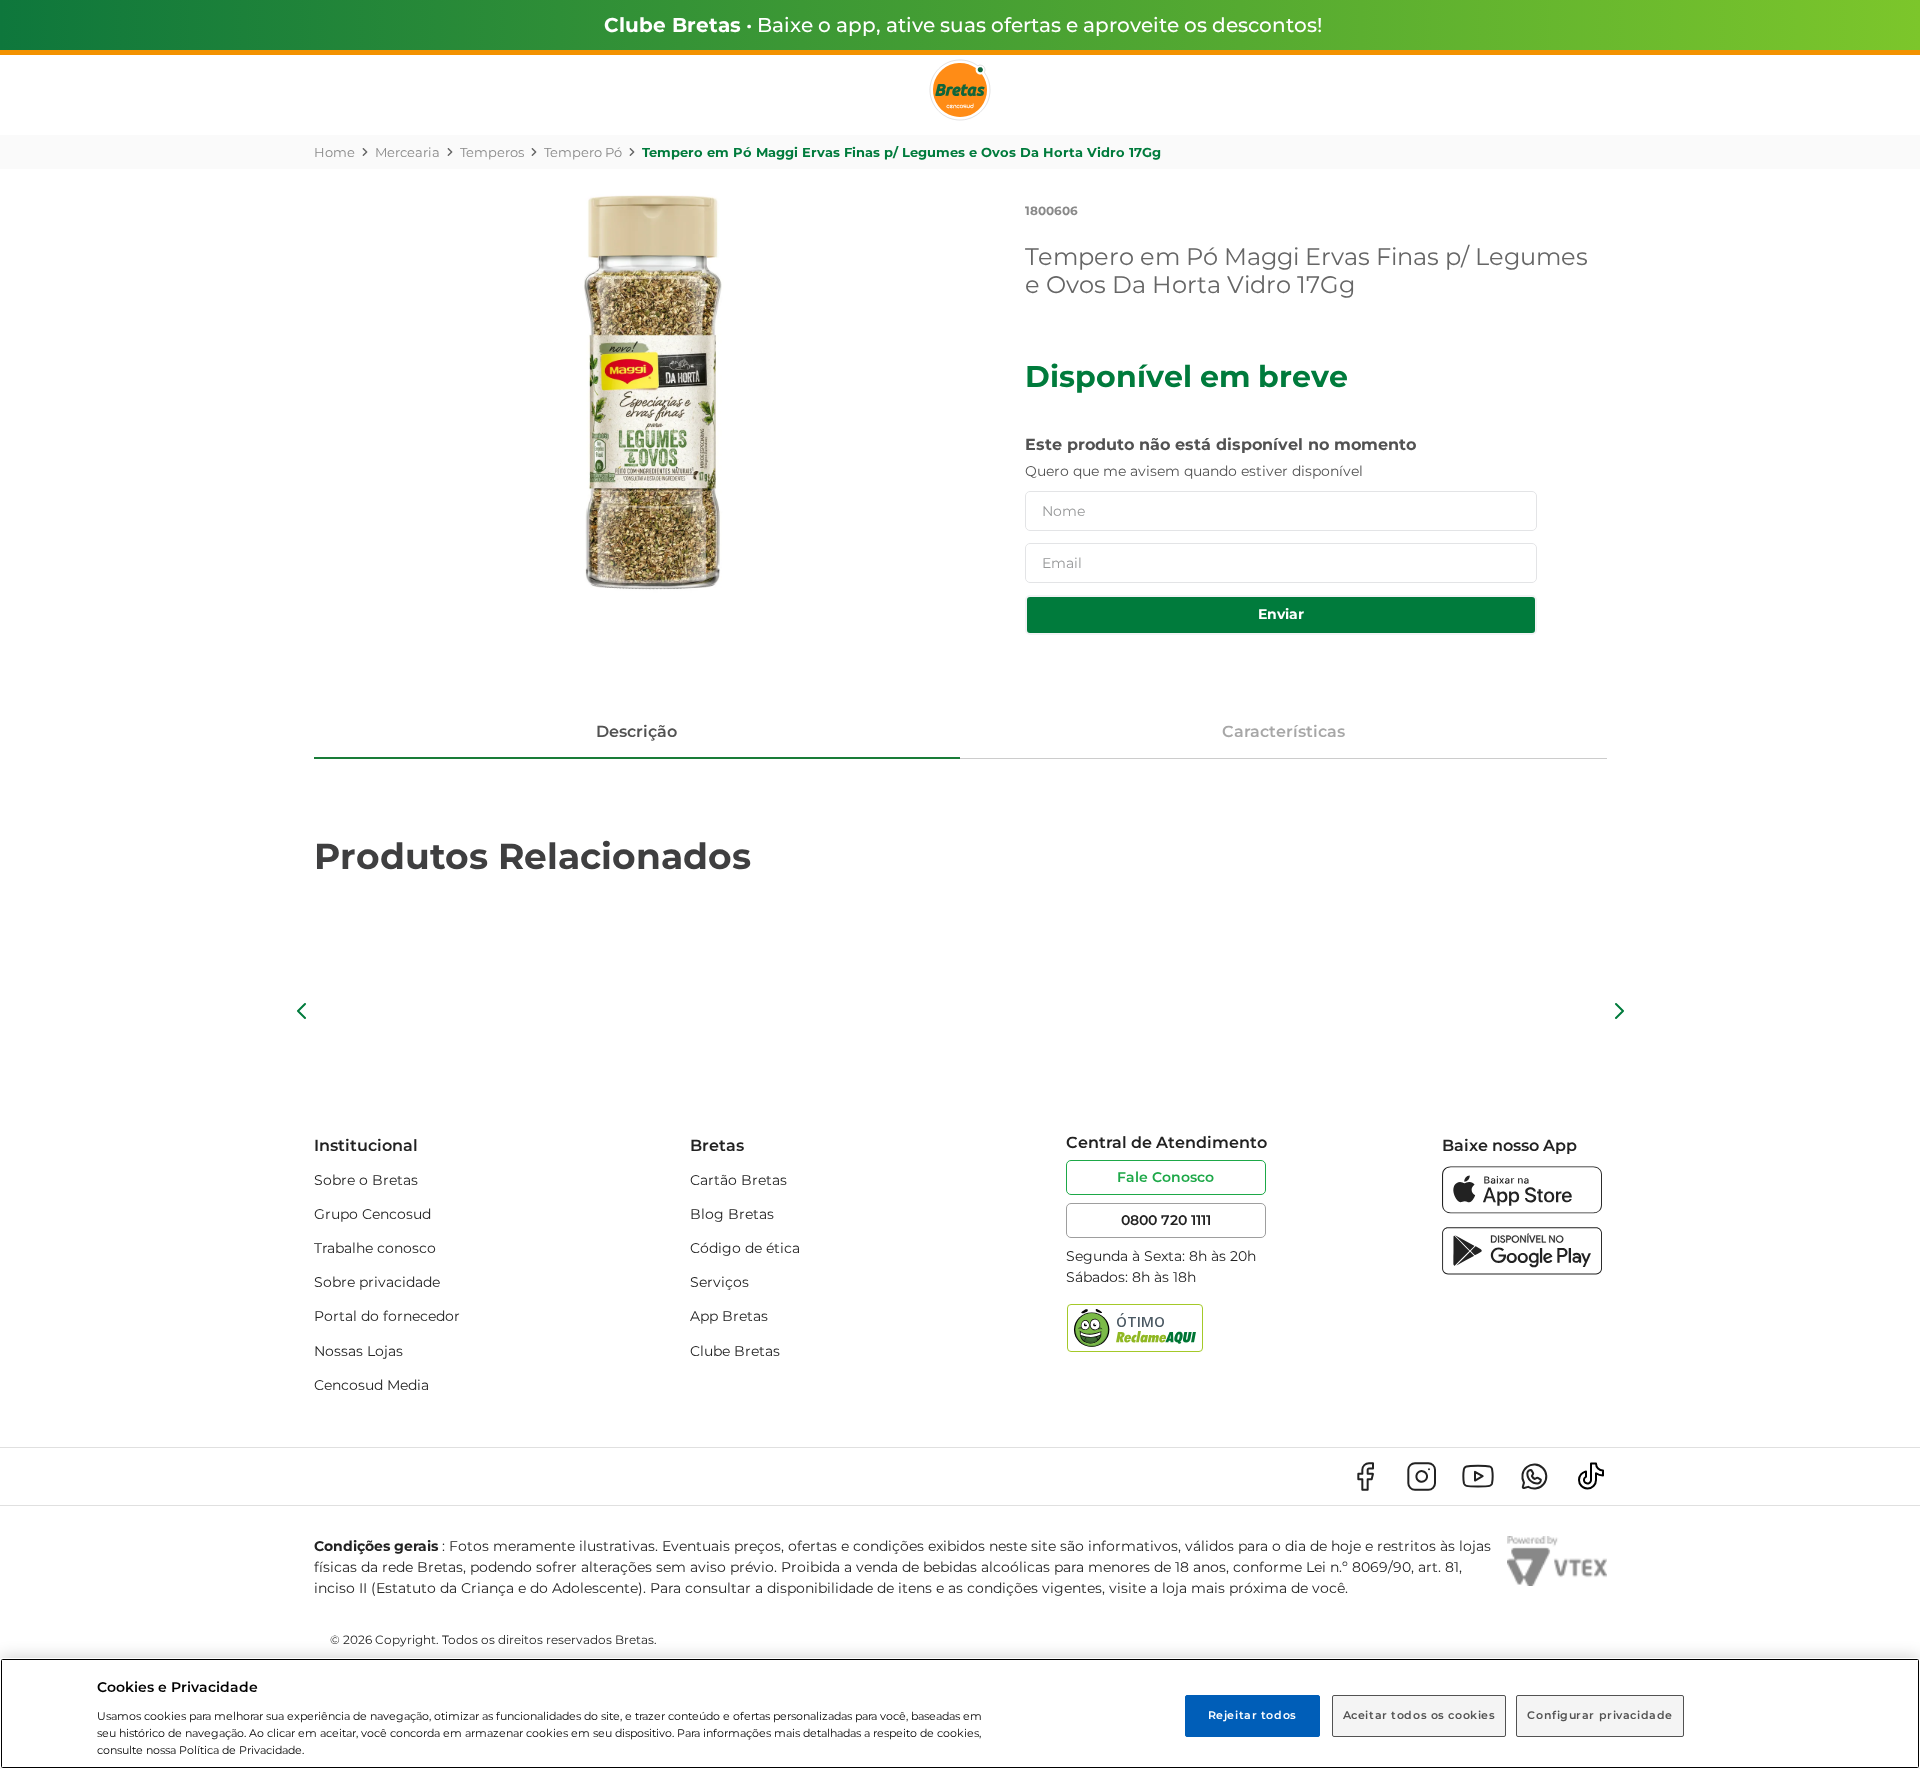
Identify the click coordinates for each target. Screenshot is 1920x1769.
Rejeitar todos (1252, 1715)
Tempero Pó (583, 152)
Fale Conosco (1165, 1177)
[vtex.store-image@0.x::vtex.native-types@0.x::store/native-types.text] (1365, 1476)
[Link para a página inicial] (334, 152)
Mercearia (407, 152)
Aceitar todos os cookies (1419, 1715)
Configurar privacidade (1600, 1715)
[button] (302, 1011)
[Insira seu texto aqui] (1522, 1208)
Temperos (492, 152)
